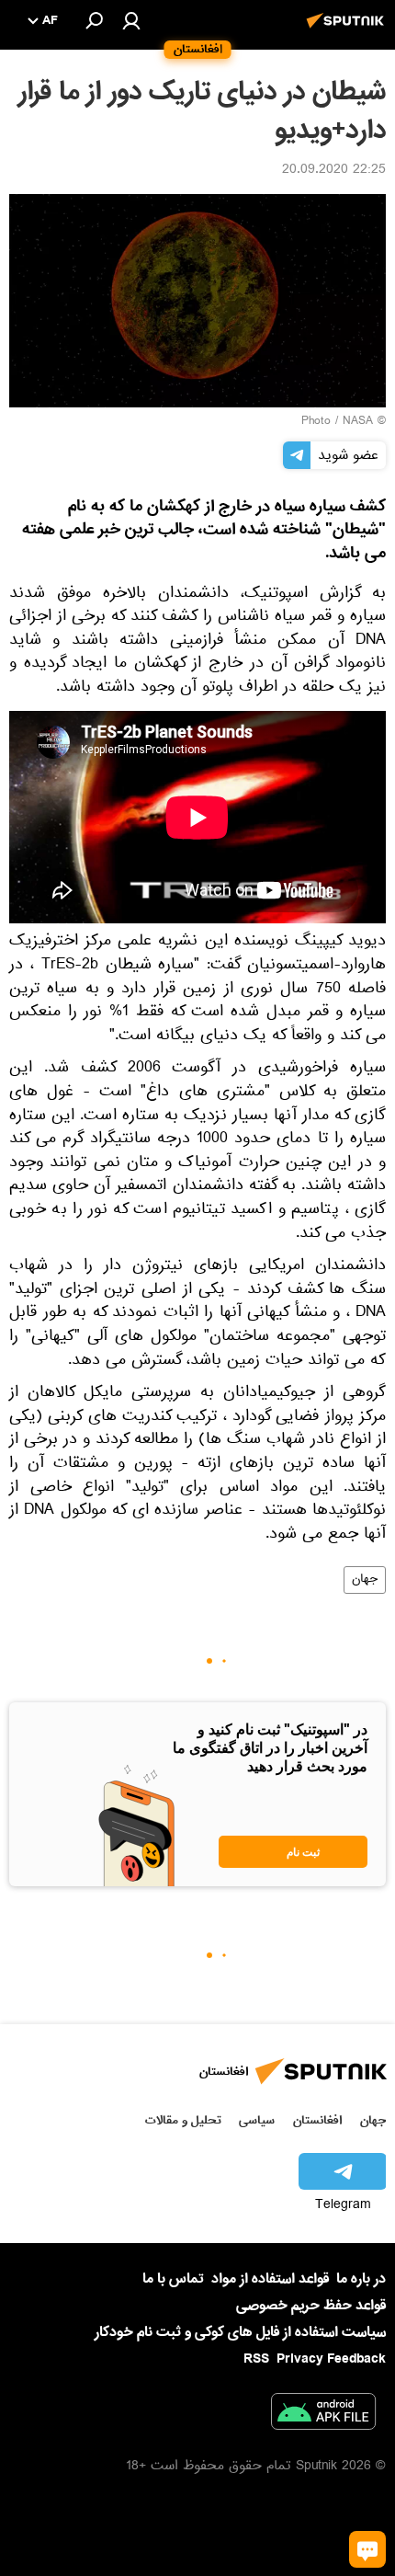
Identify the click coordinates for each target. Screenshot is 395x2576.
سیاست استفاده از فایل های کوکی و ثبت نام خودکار (240, 2332)
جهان (365, 1580)
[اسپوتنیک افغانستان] (348, 30)
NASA (358, 422)
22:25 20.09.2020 (334, 171)
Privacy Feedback (331, 2359)
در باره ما (361, 2279)
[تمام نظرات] (367, 2549)
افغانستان (317, 2120)
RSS (256, 2359)
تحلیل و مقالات (183, 2120)
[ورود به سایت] (131, 20)
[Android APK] (323, 2415)
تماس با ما (173, 2279)
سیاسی (257, 2120)
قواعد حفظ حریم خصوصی (311, 2306)
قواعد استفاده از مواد (270, 2279)
